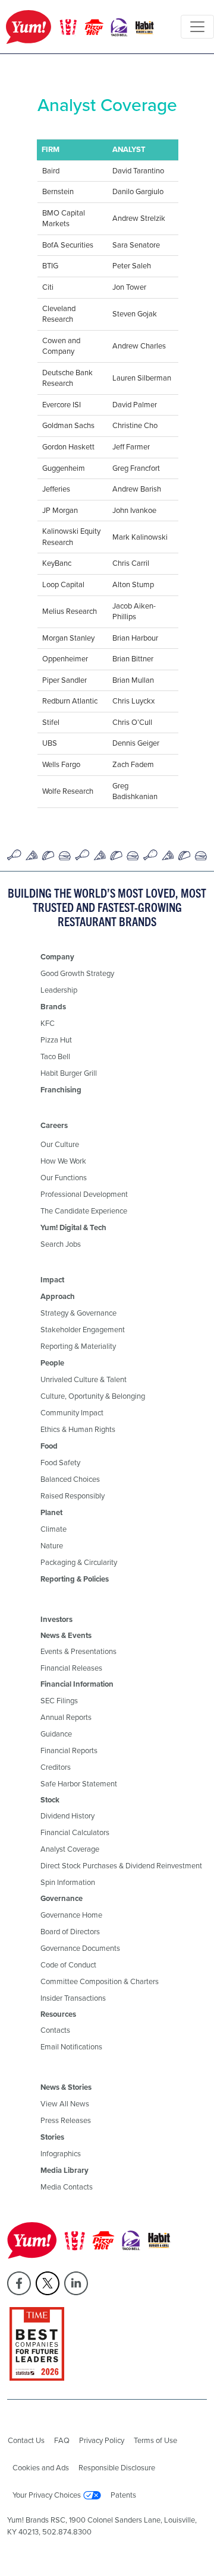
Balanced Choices (70, 1479)
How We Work (63, 1161)
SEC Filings (59, 1701)
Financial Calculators (75, 1832)
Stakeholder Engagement (83, 1330)
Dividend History (67, 1816)
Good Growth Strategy (77, 973)
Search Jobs (61, 1244)
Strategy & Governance (78, 1313)
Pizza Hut (56, 1040)
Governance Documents (80, 1948)
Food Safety (60, 1463)
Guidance (56, 1734)
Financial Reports (69, 1750)
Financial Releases (71, 1668)
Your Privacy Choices (47, 2495)
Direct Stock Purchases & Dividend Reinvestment (121, 1866)
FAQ (62, 2440)
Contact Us (26, 2440)
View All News (65, 2104)
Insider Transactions (73, 1998)
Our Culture (60, 1144)
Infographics (61, 2154)
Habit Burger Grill (69, 1073)
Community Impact (72, 1413)
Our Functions (64, 1178)
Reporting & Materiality (78, 1346)
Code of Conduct (68, 1965)
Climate (53, 1529)
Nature (52, 1546)
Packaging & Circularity (79, 1562)
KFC (48, 1023)
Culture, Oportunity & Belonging (93, 1396)
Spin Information (68, 1882)
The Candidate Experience (84, 1211)
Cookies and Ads (41, 2468)
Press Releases (66, 2120)
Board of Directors (70, 1932)
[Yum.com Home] (80, 27)
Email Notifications (71, 2047)
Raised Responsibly (73, 1496)
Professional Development (84, 1194)
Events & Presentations (78, 1651)
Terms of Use (155, 2440)
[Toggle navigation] (197, 27)
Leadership (59, 990)
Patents (123, 2495)
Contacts (55, 2030)
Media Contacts (67, 2187)
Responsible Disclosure (117, 2468)
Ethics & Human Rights (78, 1429)
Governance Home (71, 1915)
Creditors (56, 1767)
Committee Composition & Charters (100, 1981)
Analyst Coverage (70, 1849)
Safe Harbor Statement (79, 1784)
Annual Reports (66, 1717)
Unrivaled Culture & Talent (84, 1379)
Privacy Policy (102, 2440)
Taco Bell (55, 1056)
